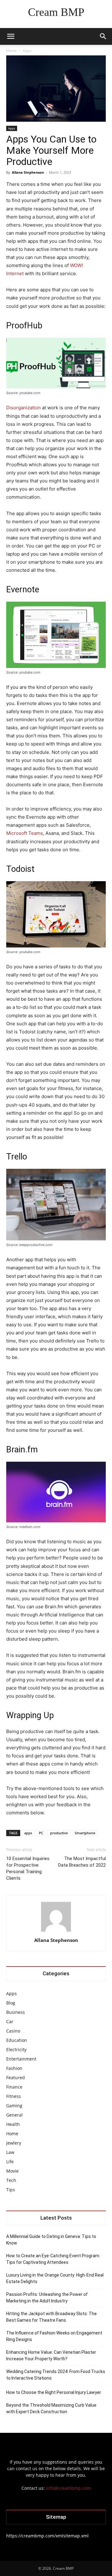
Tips (11, 2190)
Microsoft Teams (25, 833)
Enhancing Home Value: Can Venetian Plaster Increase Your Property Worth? (51, 2355)
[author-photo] (56, 1932)
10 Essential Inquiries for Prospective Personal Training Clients (28, 1868)
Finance (14, 2087)
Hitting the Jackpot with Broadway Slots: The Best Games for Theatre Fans (51, 2317)
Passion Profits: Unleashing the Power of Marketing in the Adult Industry (47, 2298)
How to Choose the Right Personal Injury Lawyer (54, 2392)
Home (12, 51)
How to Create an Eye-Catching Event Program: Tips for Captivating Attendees (53, 2259)
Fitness (14, 2096)
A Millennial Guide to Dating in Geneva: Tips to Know (51, 2240)
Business (16, 2012)
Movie (12, 2171)
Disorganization (23, 408)
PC (41, 1833)
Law (10, 2152)
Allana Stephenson (28, 172)
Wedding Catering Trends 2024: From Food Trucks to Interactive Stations (56, 2375)
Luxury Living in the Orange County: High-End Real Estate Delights (55, 2278)
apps (28, 1833)
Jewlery (14, 2143)
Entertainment (21, 2059)
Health (13, 2124)
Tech (11, 2180)
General (14, 2115)
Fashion (14, 2068)
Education (17, 2040)
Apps (27, 51)
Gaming (14, 2106)
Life (10, 2162)
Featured (16, 2078)
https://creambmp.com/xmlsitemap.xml (47, 2536)
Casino (13, 2031)
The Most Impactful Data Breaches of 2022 (82, 1862)
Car (10, 2021)
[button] (11, 36)
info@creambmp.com (68, 2488)
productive (59, 1833)
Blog (11, 2003)
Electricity (16, 2050)
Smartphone (85, 1833)
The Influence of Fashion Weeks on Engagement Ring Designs (54, 2336)
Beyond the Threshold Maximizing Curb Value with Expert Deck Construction (51, 2408)
